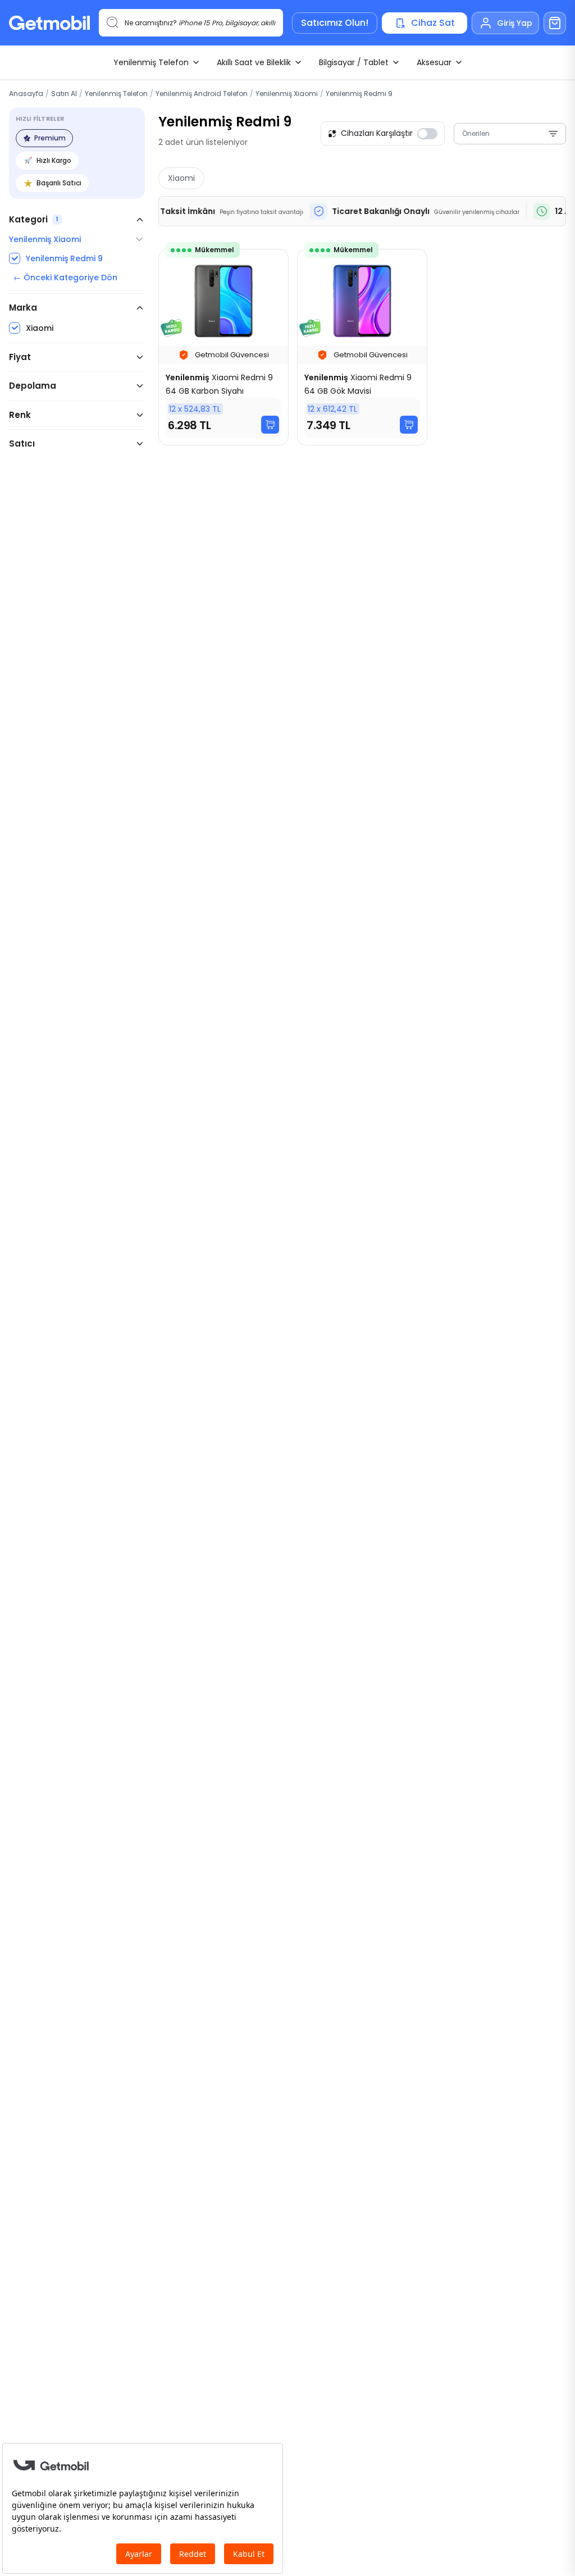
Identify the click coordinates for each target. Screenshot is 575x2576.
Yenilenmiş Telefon (151, 62)
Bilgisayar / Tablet (354, 62)
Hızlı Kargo (54, 160)
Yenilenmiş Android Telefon (202, 94)
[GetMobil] (49, 23)
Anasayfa (26, 94)
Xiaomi (181, 178)
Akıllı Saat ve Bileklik (254, 62)
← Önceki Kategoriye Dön (65, 277)
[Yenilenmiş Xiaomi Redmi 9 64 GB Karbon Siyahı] (223, 347)
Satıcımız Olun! (335, 23)
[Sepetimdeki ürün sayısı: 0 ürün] (555, 23)
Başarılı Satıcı (59, 183)
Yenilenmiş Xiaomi (287, 94)
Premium (50, 138)
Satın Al (64, 94)
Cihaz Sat (433, 23)
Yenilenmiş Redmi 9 (359, 94)
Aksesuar (434, 62)
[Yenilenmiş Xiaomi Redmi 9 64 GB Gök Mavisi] (362, 347)
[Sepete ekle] (270, 425)
